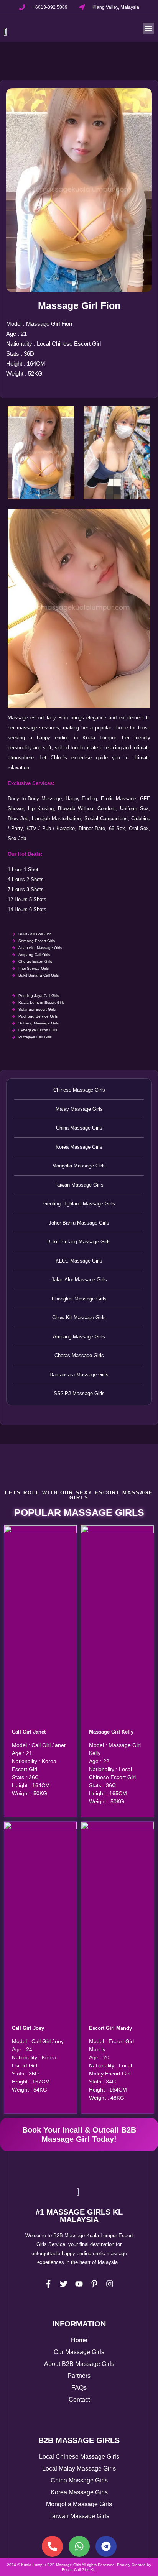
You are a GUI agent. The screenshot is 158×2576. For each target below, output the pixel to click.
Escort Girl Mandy (110, 2028)
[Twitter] (64, 2284)
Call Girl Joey (28, 2028)
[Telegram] (106, 2546)
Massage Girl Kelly (111, 1732)
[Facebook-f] (48, 2284)
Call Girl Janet (29, 1732)
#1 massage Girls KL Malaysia (79, 2216)
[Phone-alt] (52, 2546)
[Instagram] (110, 2284)
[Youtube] (79, 2284)
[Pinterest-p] (94, 2284)
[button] (148, 28)
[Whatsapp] (79, 2546)
